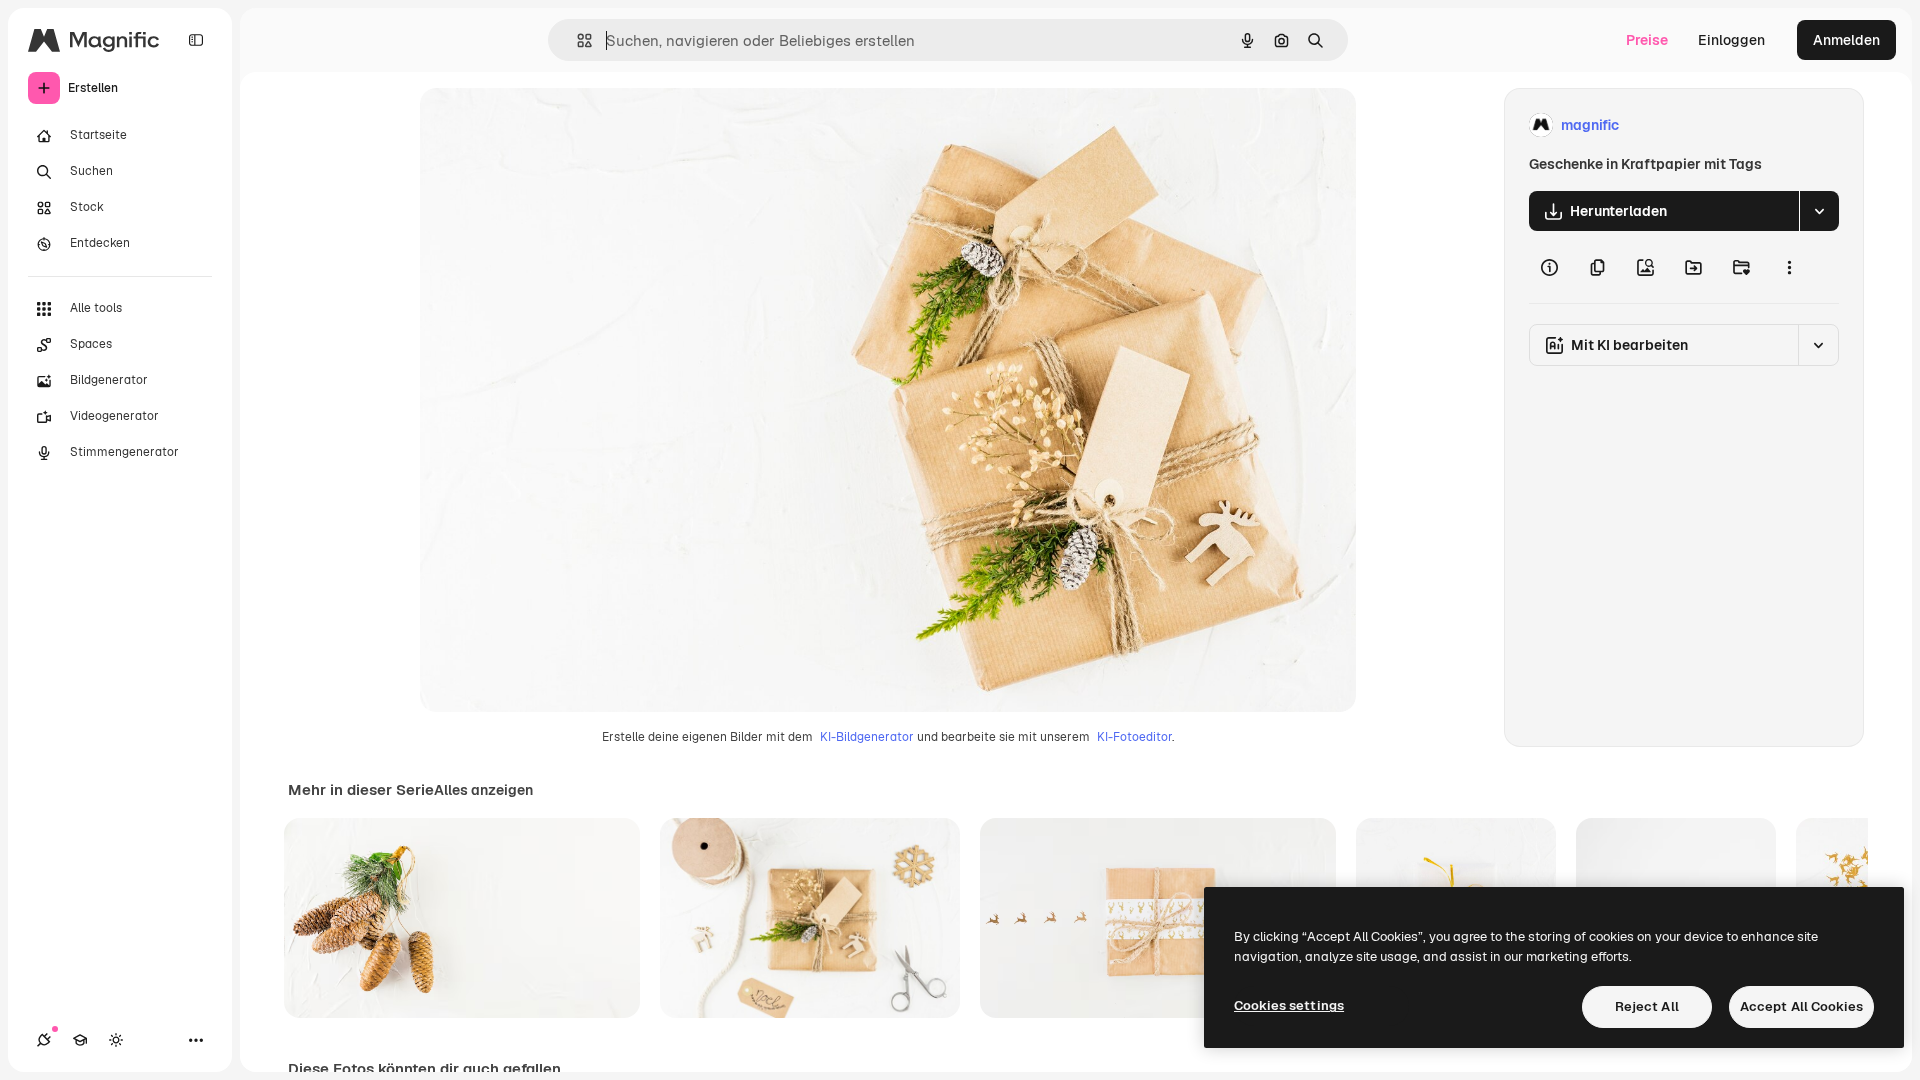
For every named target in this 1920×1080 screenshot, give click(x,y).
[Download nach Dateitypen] (1819, 211)
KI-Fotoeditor (1134, 737)
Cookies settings (1289, 1005)
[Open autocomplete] (576, 40)
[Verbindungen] (44, 1040)
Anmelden (1846, 40)
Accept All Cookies (1801, 1006)
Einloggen (1731, 40)
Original (548, 125)
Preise (1647, 40)
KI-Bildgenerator (867, 737)
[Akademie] (80, 1040)
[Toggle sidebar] (196, 40)
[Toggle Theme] (116, 1040)
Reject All (1647, 1006)
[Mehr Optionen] (1789, 267)
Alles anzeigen (483, 790)
